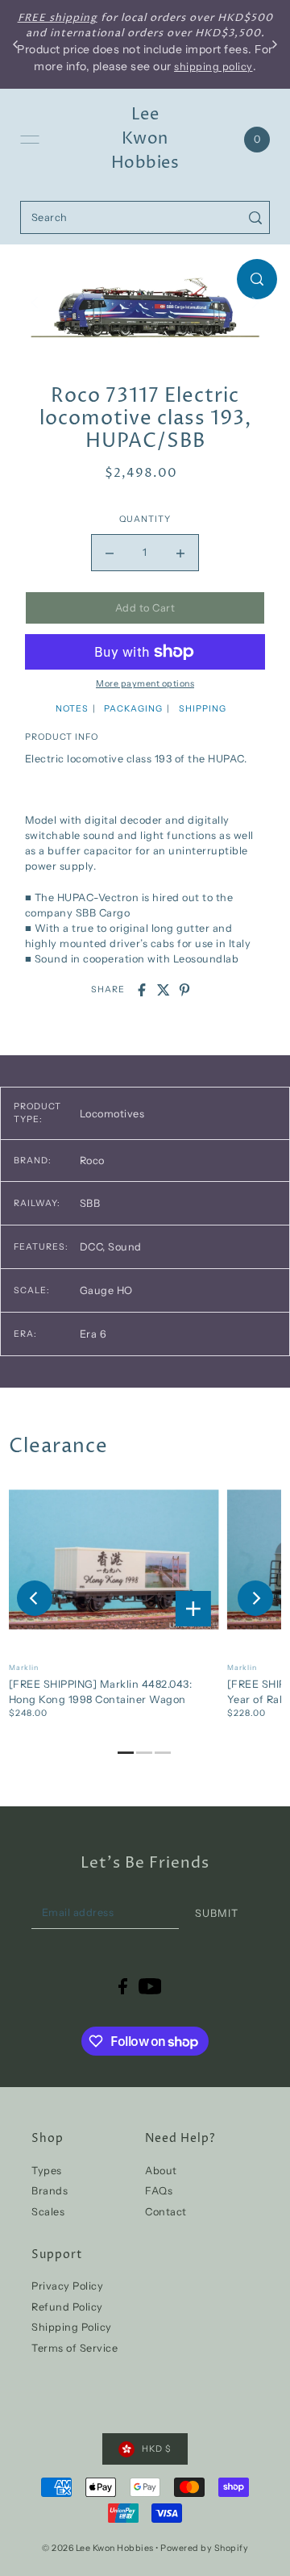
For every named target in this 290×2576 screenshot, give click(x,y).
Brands (50, 2191)
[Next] (255, 1598)
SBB (90, 1203)
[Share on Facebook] (142, 990)
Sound (125, 1247)
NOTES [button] (72, 709)
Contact (166, 2212)
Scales (48, 2212)
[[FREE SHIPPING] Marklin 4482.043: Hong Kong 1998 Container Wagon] (114, 1559)
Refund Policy (67, 2307)
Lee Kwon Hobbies (145, 139)
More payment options (145, 684)
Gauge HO (106, 1290)
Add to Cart (145, 608)
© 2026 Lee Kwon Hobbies (98, 2548)
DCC (93, 1247)
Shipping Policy (72, 2327)
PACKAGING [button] (133, 709)
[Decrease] (110, 553)
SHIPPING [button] (203, 709)
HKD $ (157, 2449)
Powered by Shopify (204, 2548)
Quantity (145, 519)
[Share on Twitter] (164, 990)
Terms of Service (75, 2348)
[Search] (255, 217)
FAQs (159, 2191)
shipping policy (213, 67)
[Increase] (180, 553)
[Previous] (35, 1598)
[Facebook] (123, 1987)
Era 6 (93, 1334)
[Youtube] (150, 1987)
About (161, 2171)
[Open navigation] (30, 140)
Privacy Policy (67, 2286)
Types (47, 2171)
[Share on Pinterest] (184, 990)
